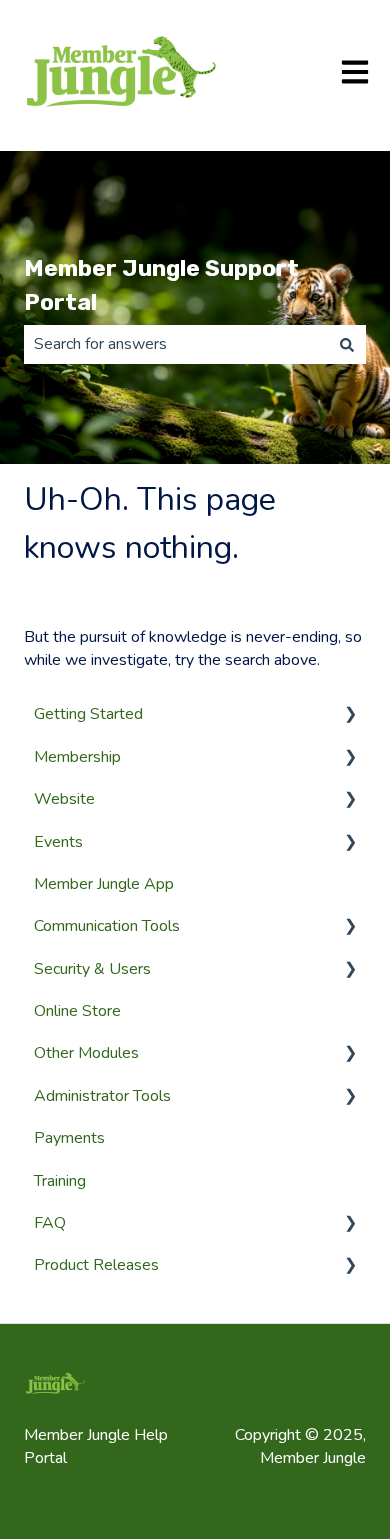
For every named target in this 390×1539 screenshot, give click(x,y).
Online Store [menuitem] (77, 1011)
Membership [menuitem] (77, 757)
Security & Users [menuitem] (92, 969)
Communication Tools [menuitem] (107, 926)
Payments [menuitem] (69, 1138)
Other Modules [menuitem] (86, 1053)
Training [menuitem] (60, 1181)
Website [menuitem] (64, 799)
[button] (350, 715)
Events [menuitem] (58, 842)
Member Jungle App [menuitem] (104, 884)
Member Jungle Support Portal (161, 285)
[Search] (347, 344)
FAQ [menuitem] (50, 1223)
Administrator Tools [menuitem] (102, 1096)
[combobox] (176, 344)
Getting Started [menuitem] (88, 714)
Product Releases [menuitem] (96, 1265)
